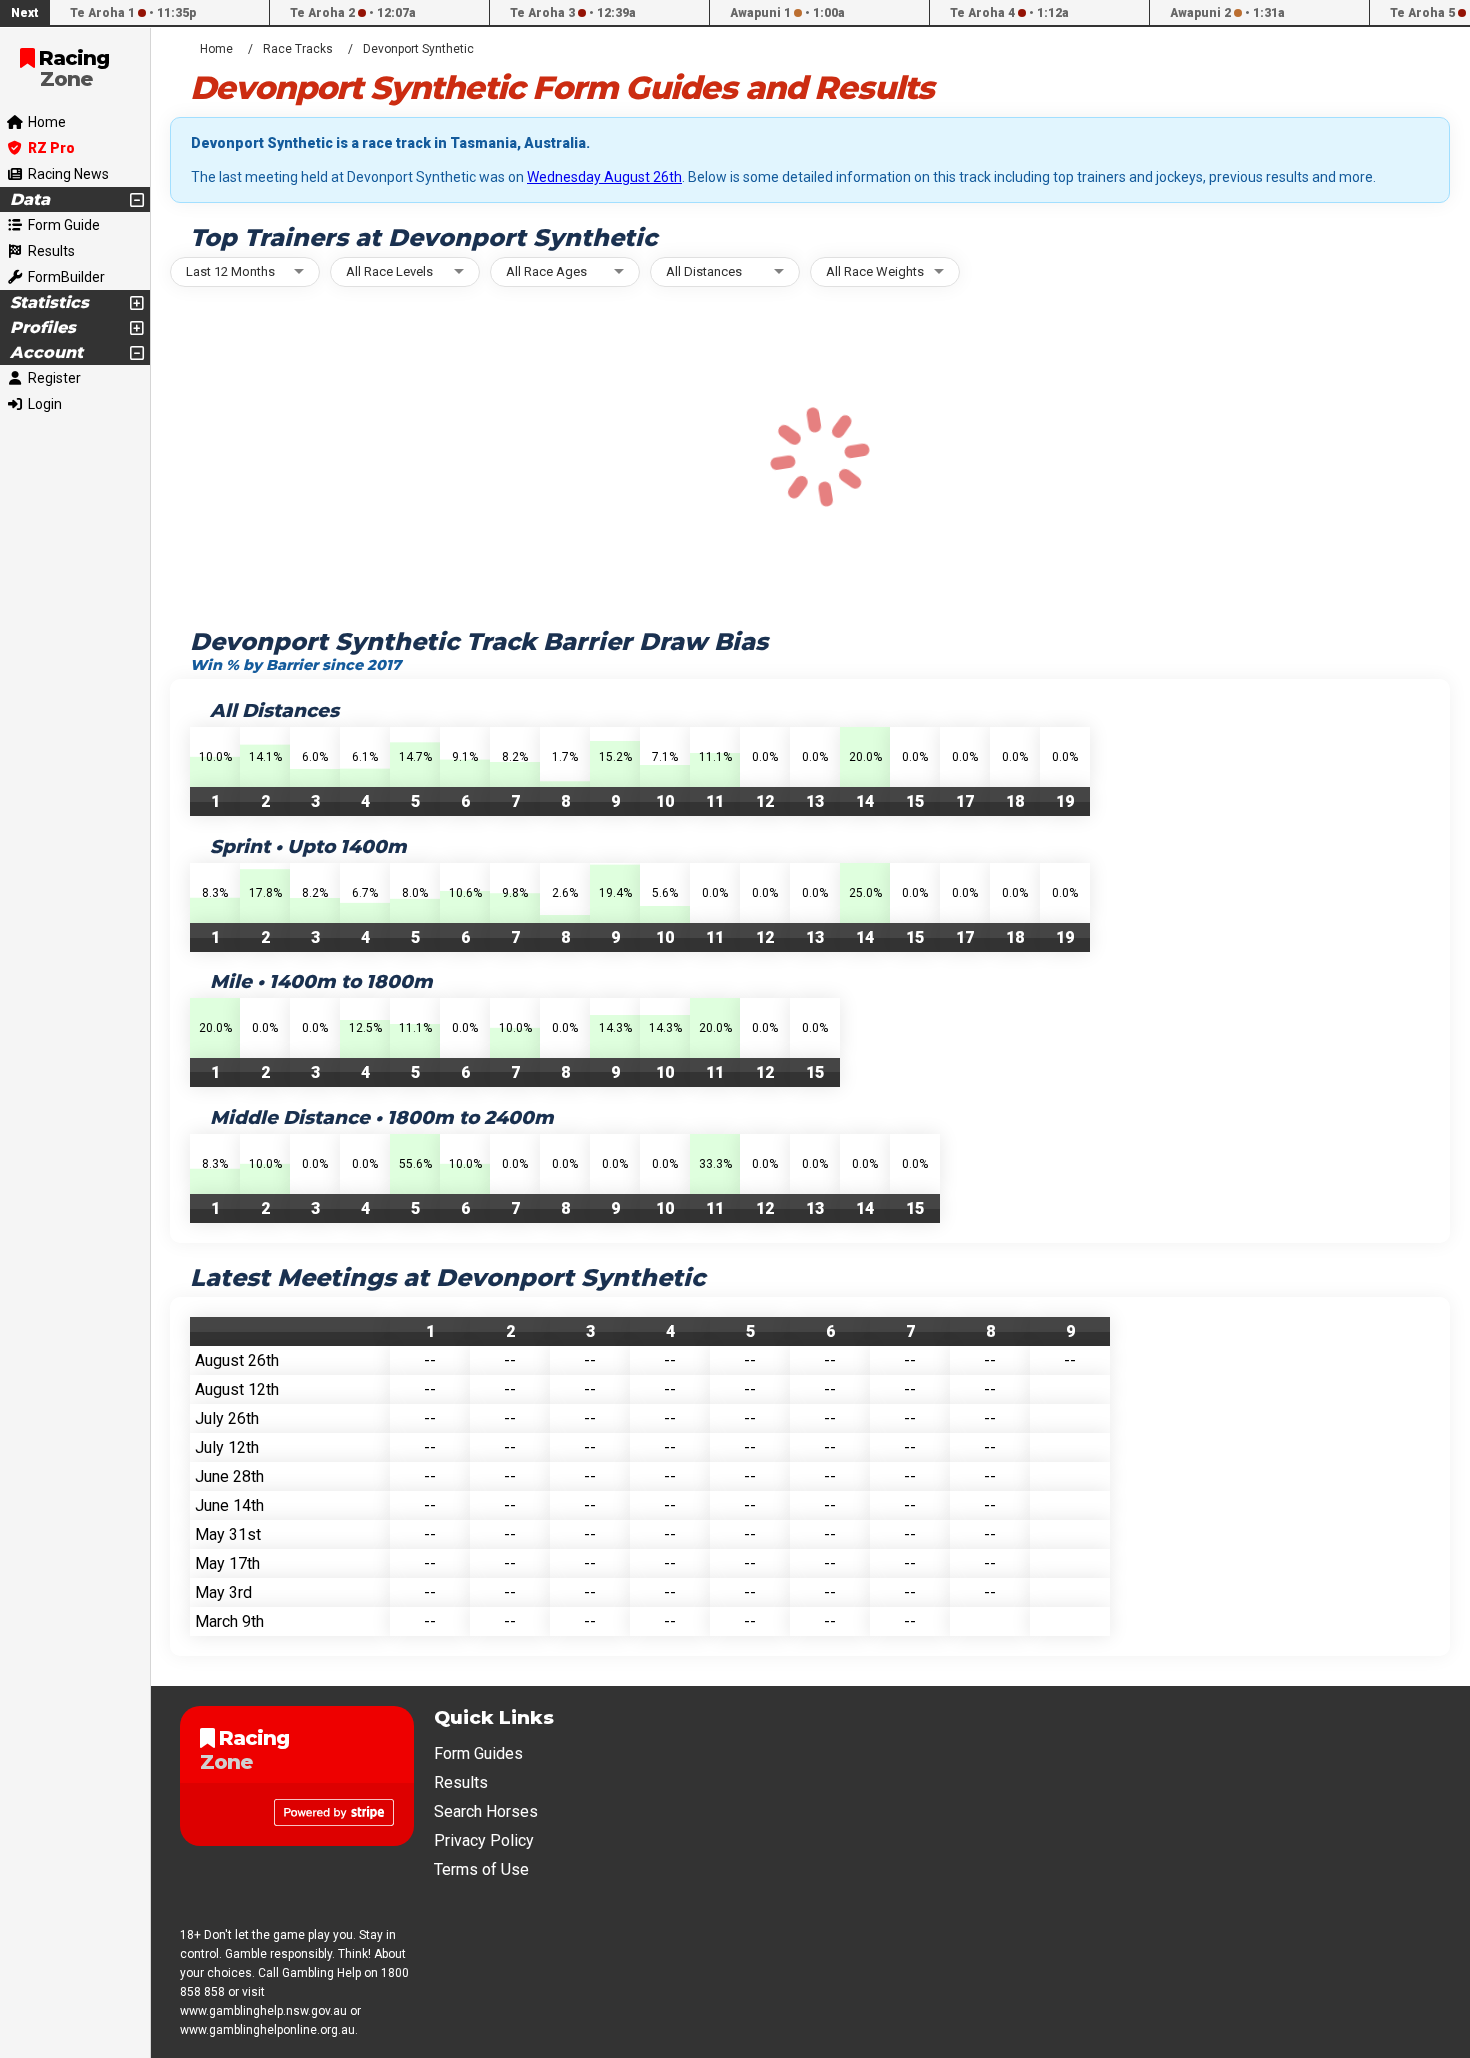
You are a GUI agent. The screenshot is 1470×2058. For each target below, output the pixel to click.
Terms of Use (481, 1869)
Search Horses (486, 1811)
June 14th (229, 1505)
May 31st (228, 1534)
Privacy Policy (484, 1840)
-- (430, 1360)
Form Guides (478, 1753)
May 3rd (223, 1592)
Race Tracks (298, 49)
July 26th (227, 1418)
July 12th (227, 1447)
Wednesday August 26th (604, 177)
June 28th (229, 1476)
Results (461, 1782)
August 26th (237, 1360)
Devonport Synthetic (418, 49)
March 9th (229, 1621)
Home (216, 49)
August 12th (237, 1389)
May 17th (227, 1563)
